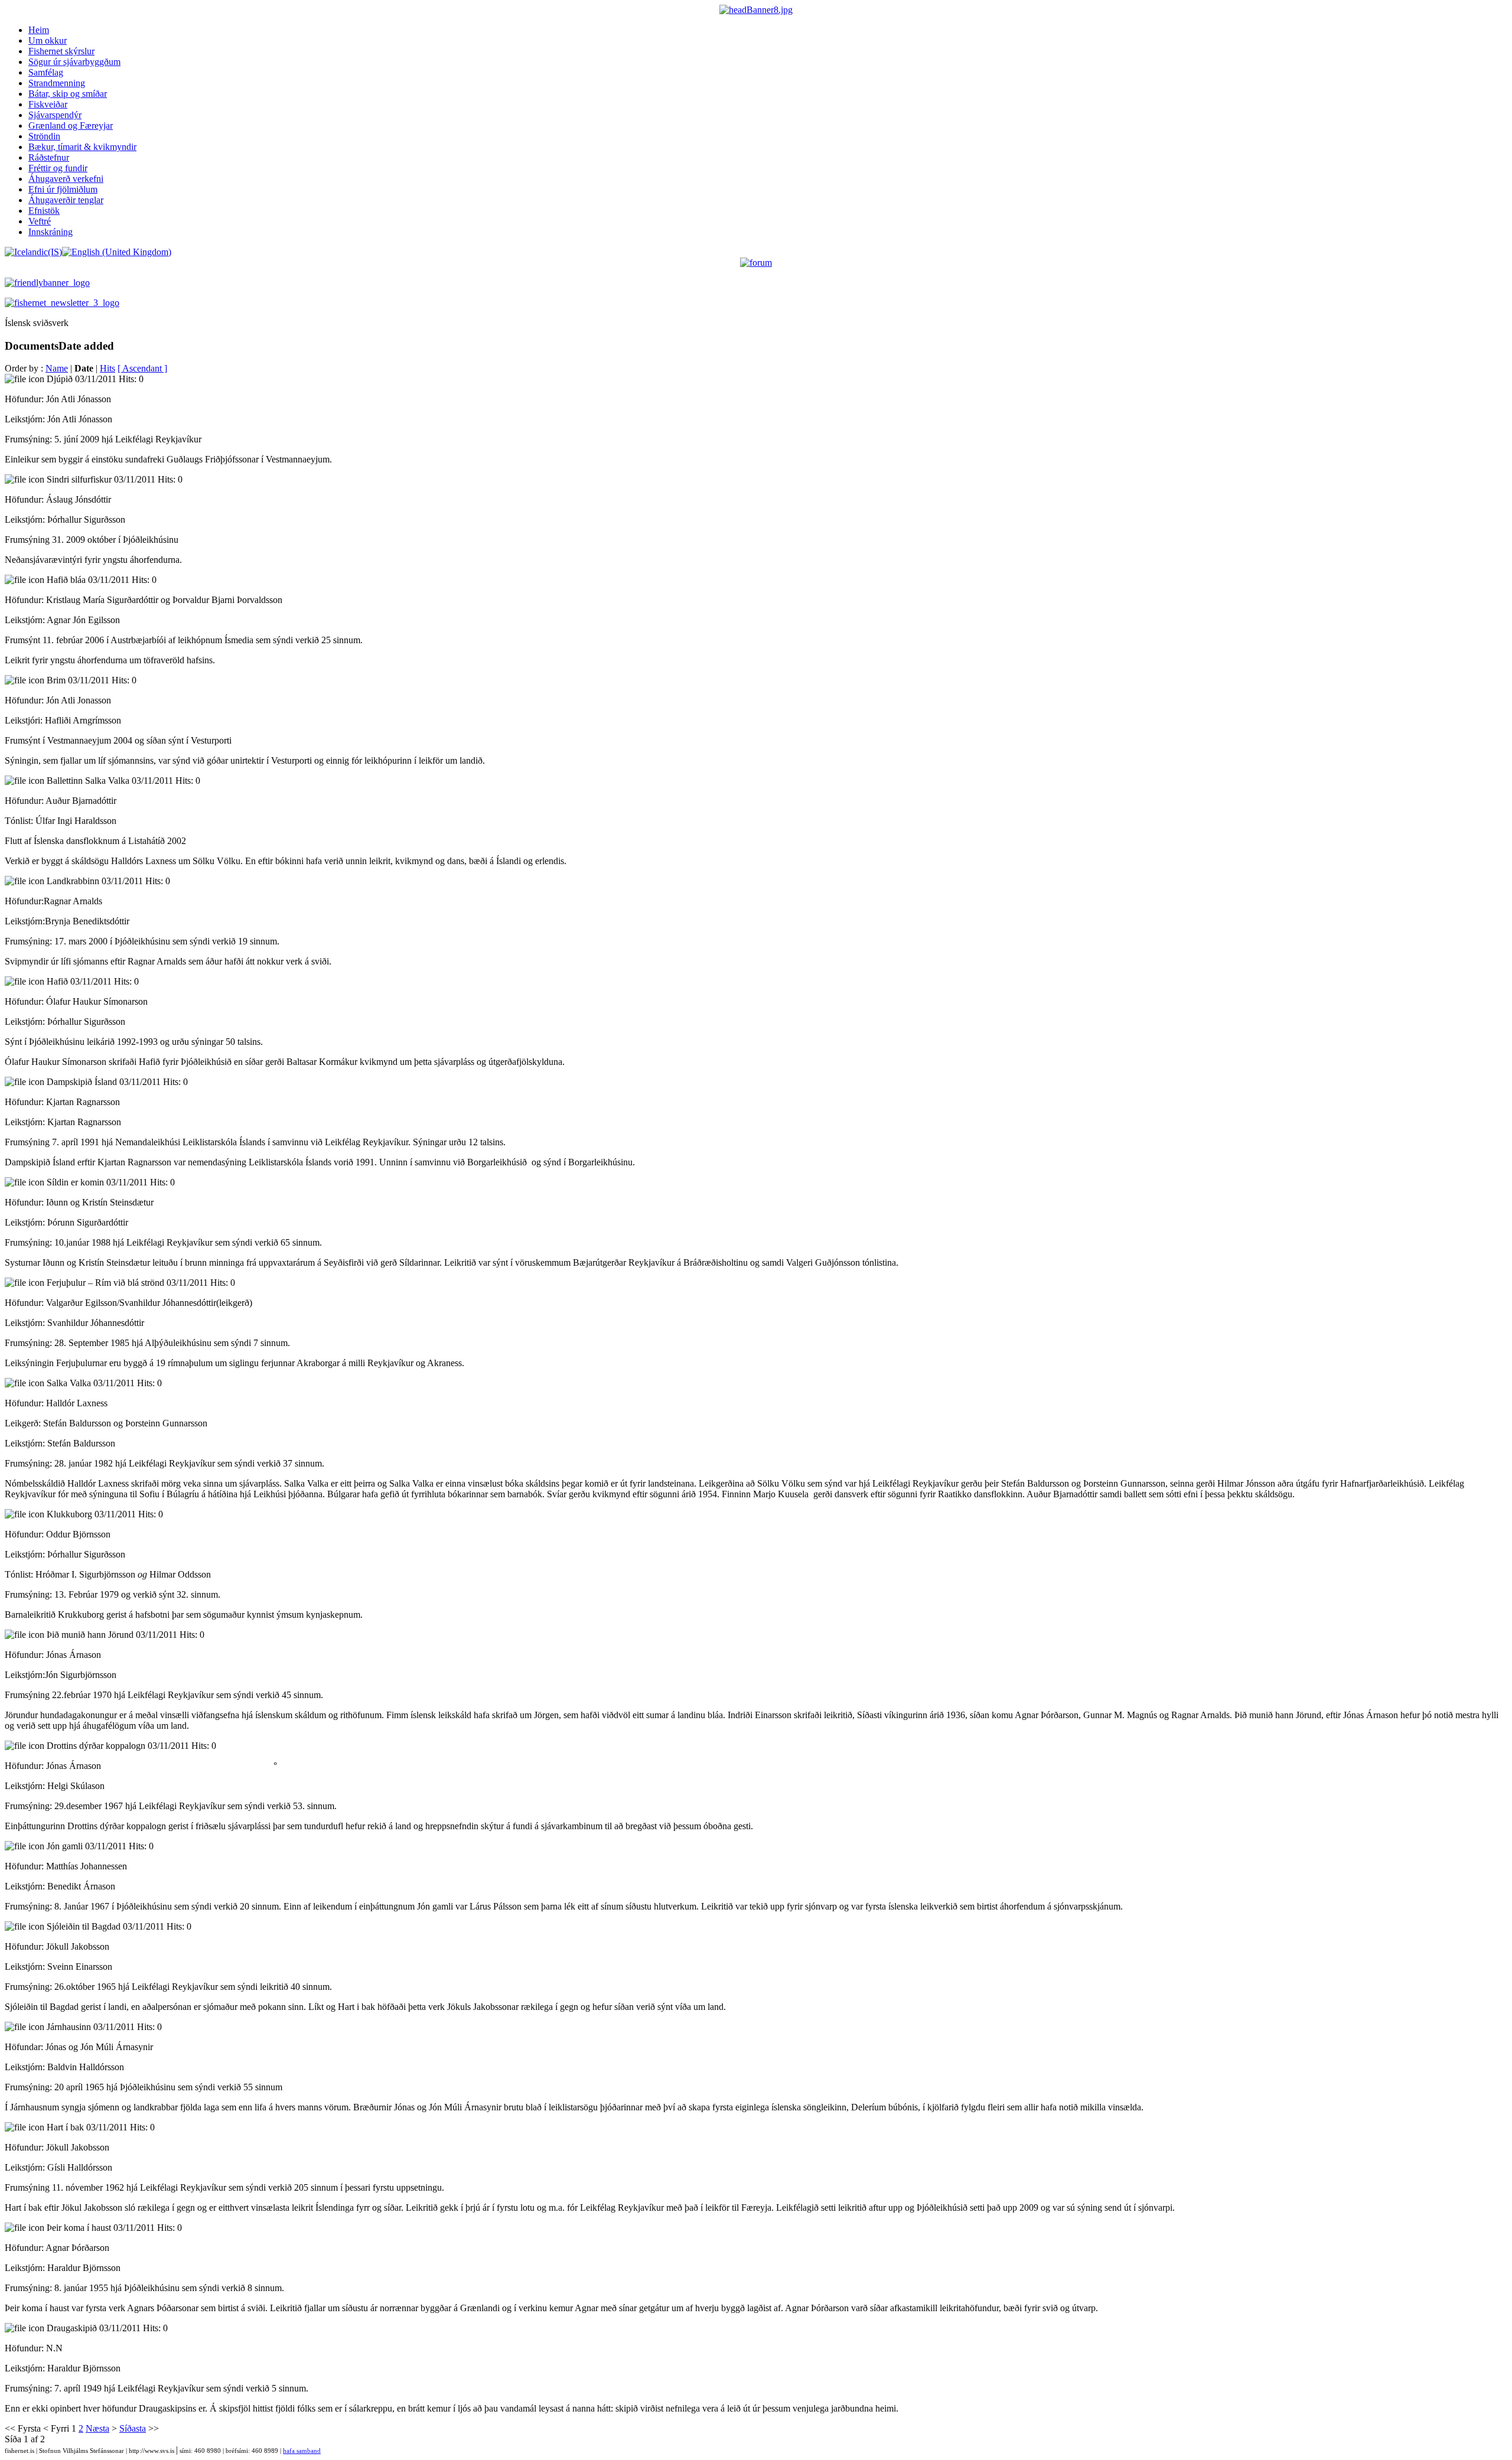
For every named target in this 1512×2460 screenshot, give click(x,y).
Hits (107, 368)
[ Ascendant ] (142, 368)
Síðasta (133, 2428)
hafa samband (302, 2451)
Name (57, 368)
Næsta (97, 2428)
